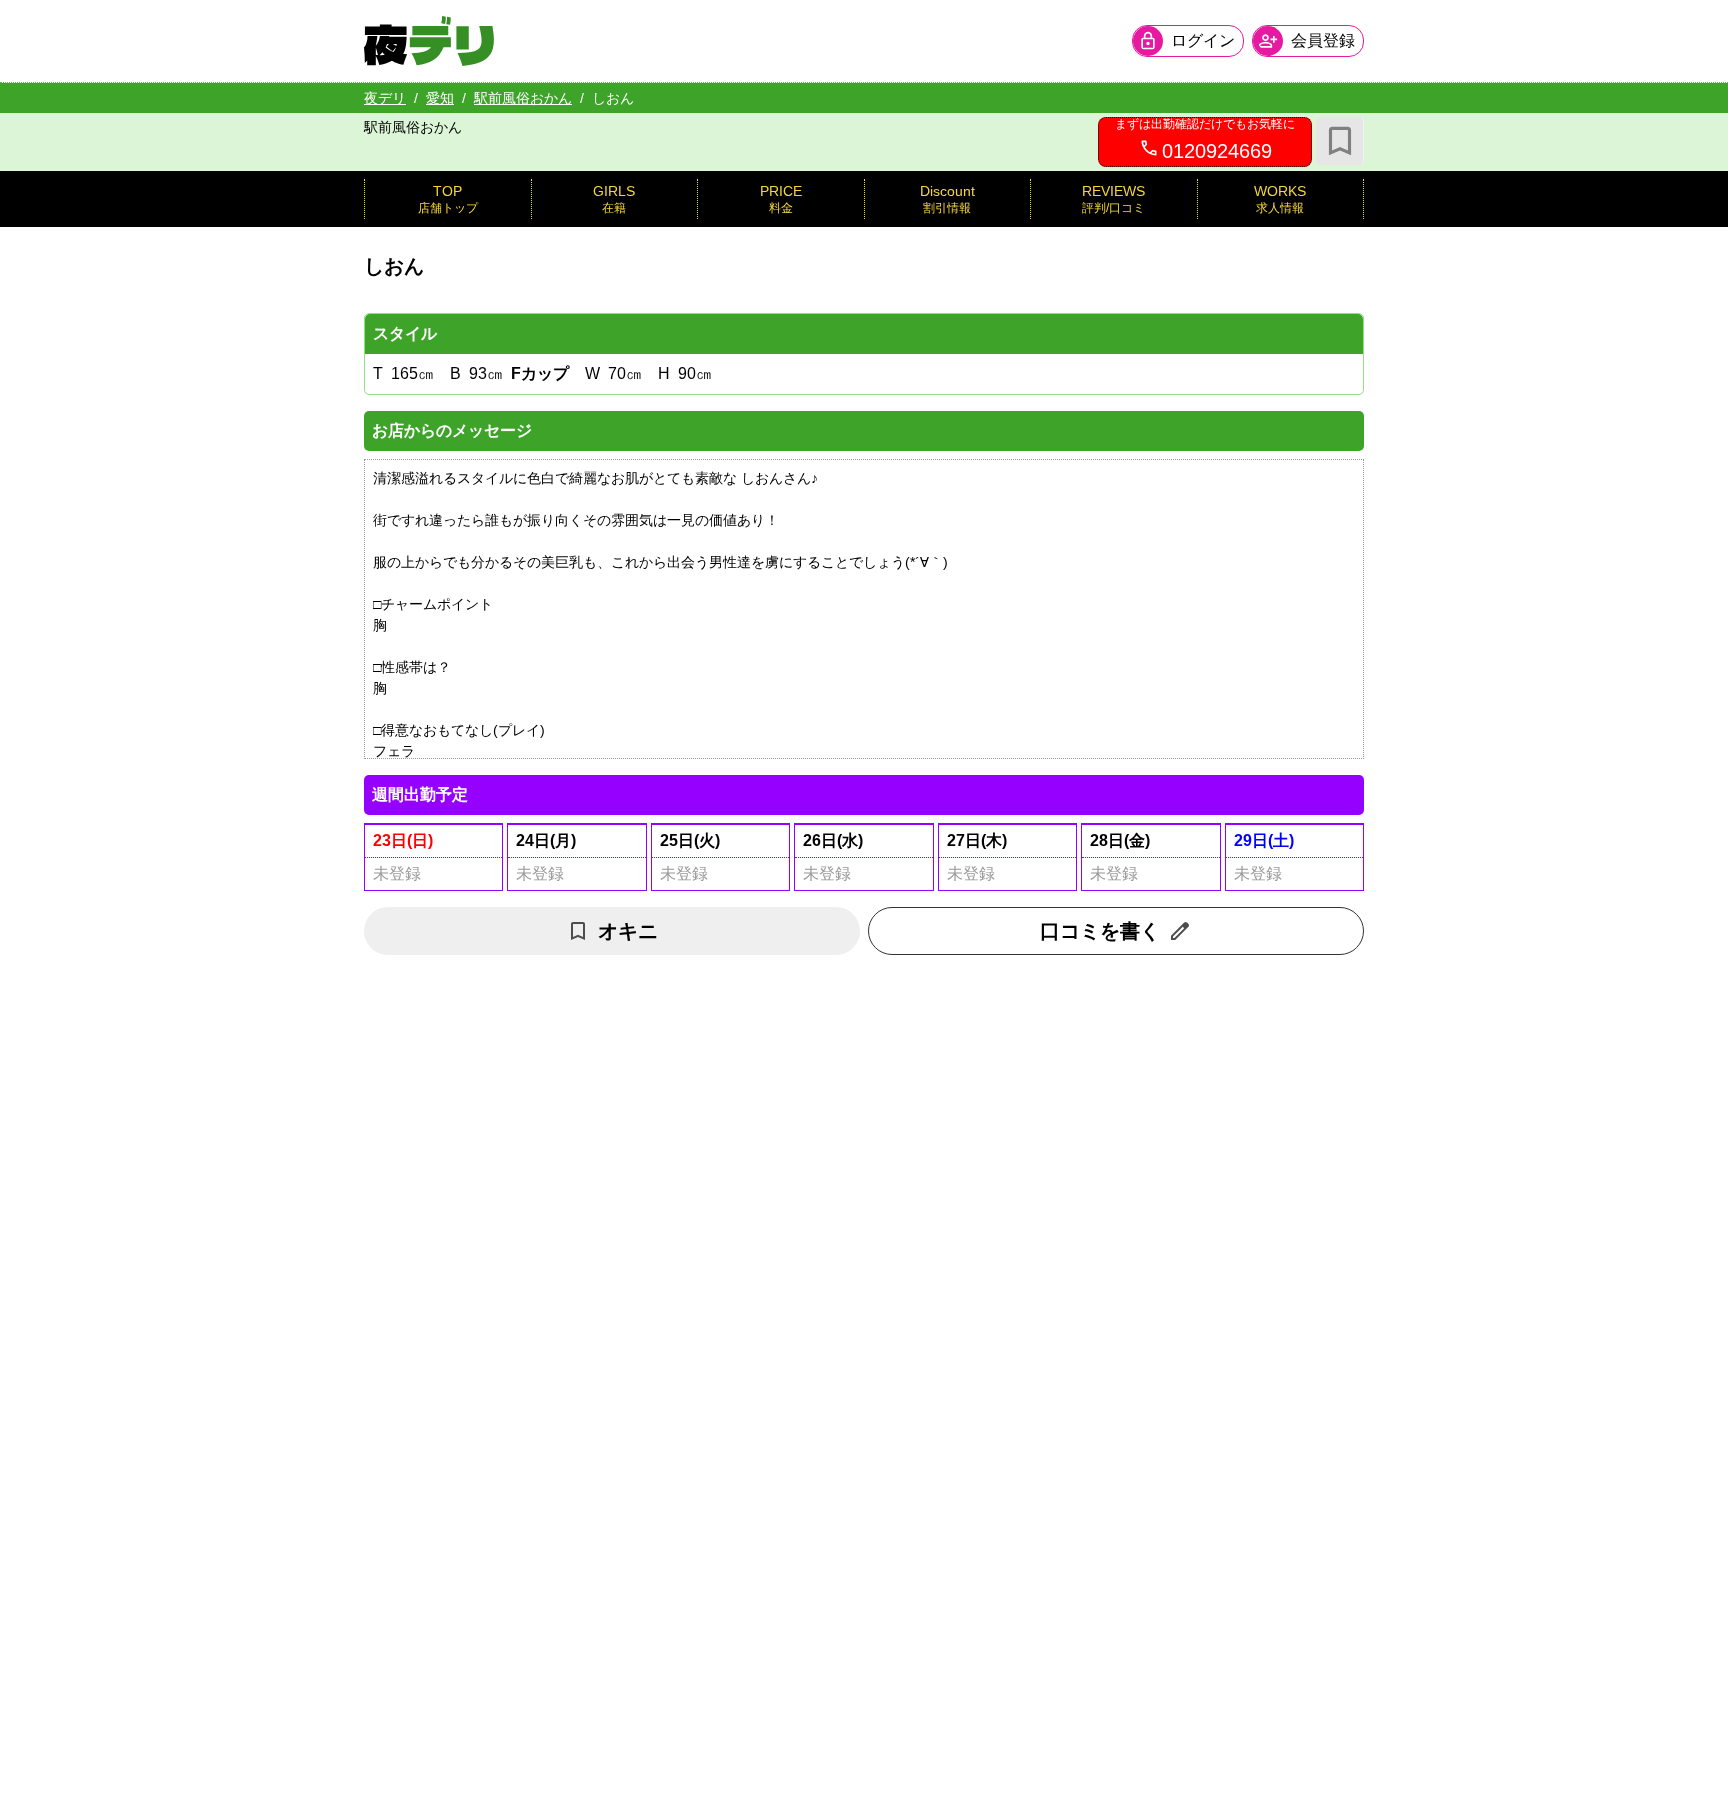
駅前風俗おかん (523, 98)
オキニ (628, 931)
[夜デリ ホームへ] (429, 41)
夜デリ (385, 98)
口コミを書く (1100, 931)
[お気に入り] (1340, 141)
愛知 (440, 98)
